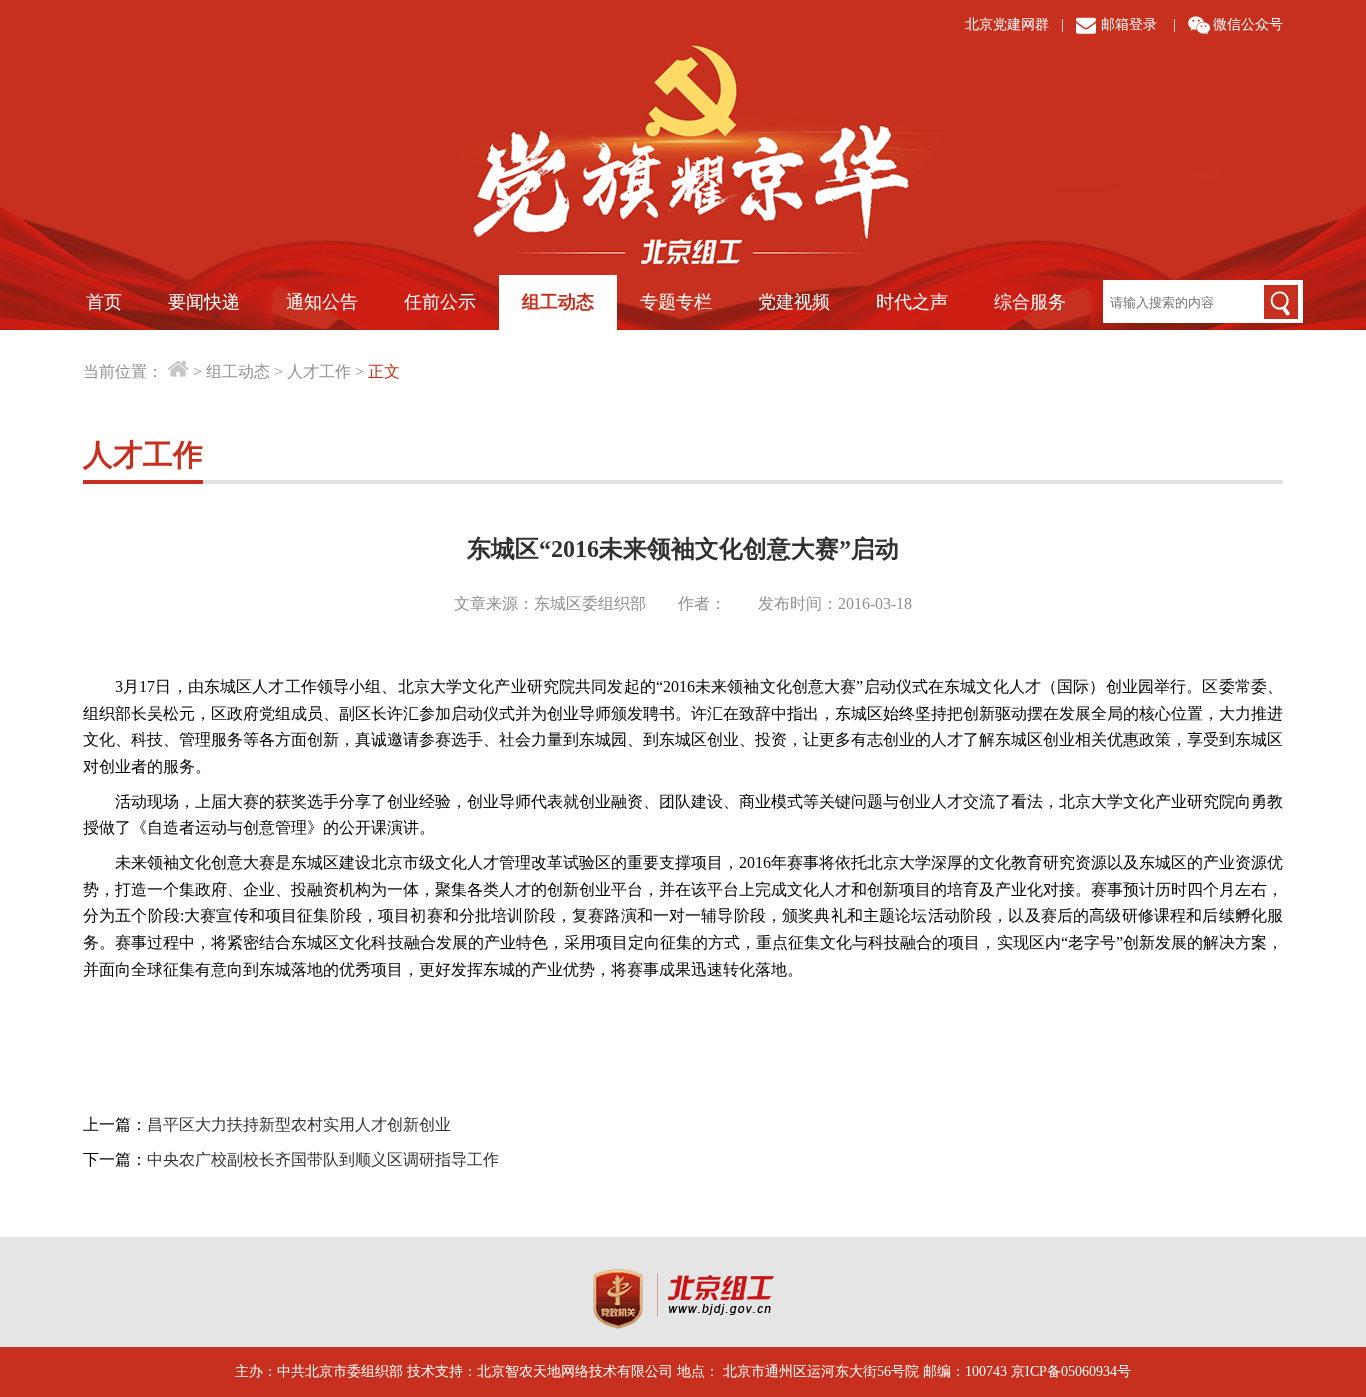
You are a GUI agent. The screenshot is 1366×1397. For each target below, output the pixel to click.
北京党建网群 (1007, 24)
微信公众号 (1248, 24)
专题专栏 (676, 302)
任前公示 (440, 302)
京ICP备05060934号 (1071, 1371)
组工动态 (558, 302)
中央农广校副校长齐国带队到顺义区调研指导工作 (323, 1159)
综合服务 (1030, 302)
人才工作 (319, 371)
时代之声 (912, 302)
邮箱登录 (1129, 24)
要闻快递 (204, 302)
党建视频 (794, 302)
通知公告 (322, 302)
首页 (104, 302)
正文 (384, 371)
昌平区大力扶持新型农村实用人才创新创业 (299, 1124)
